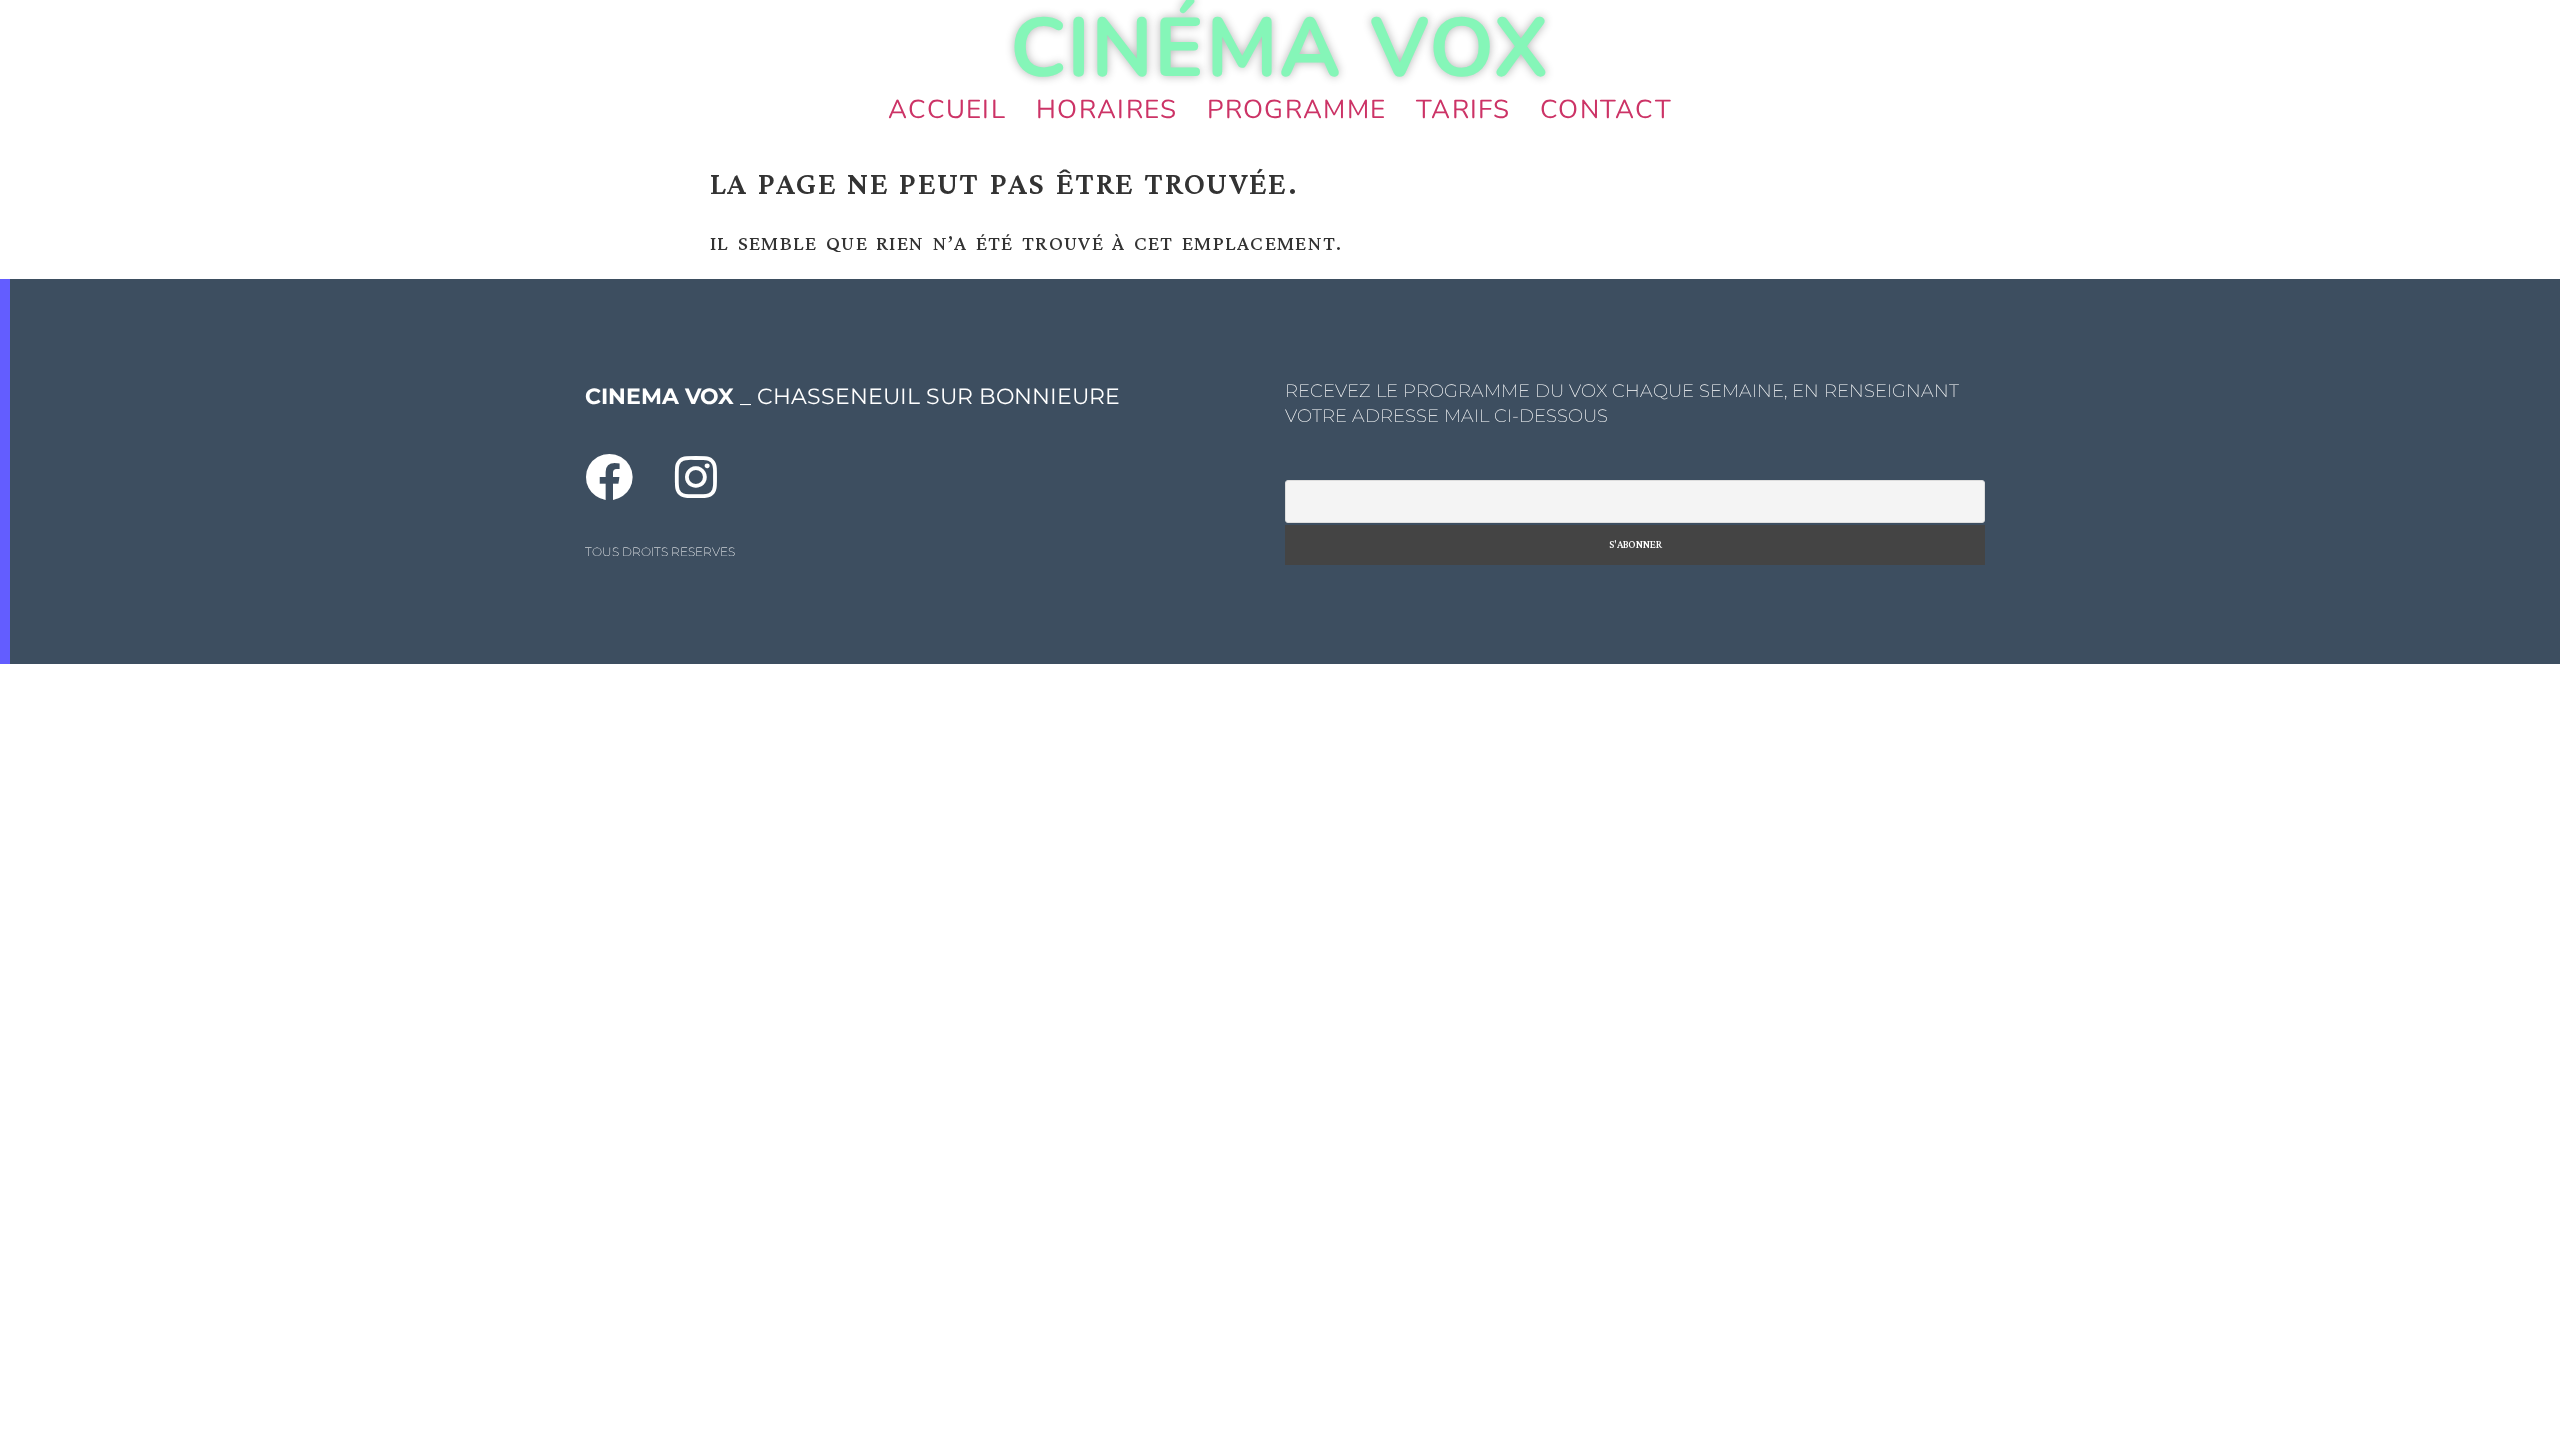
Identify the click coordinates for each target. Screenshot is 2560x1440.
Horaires (1106, 109)
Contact (1606, 109)
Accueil (947, 109)
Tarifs (1463, 109)
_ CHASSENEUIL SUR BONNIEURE (852, 396)
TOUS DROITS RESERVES (660, 551)
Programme (1296, 109)
